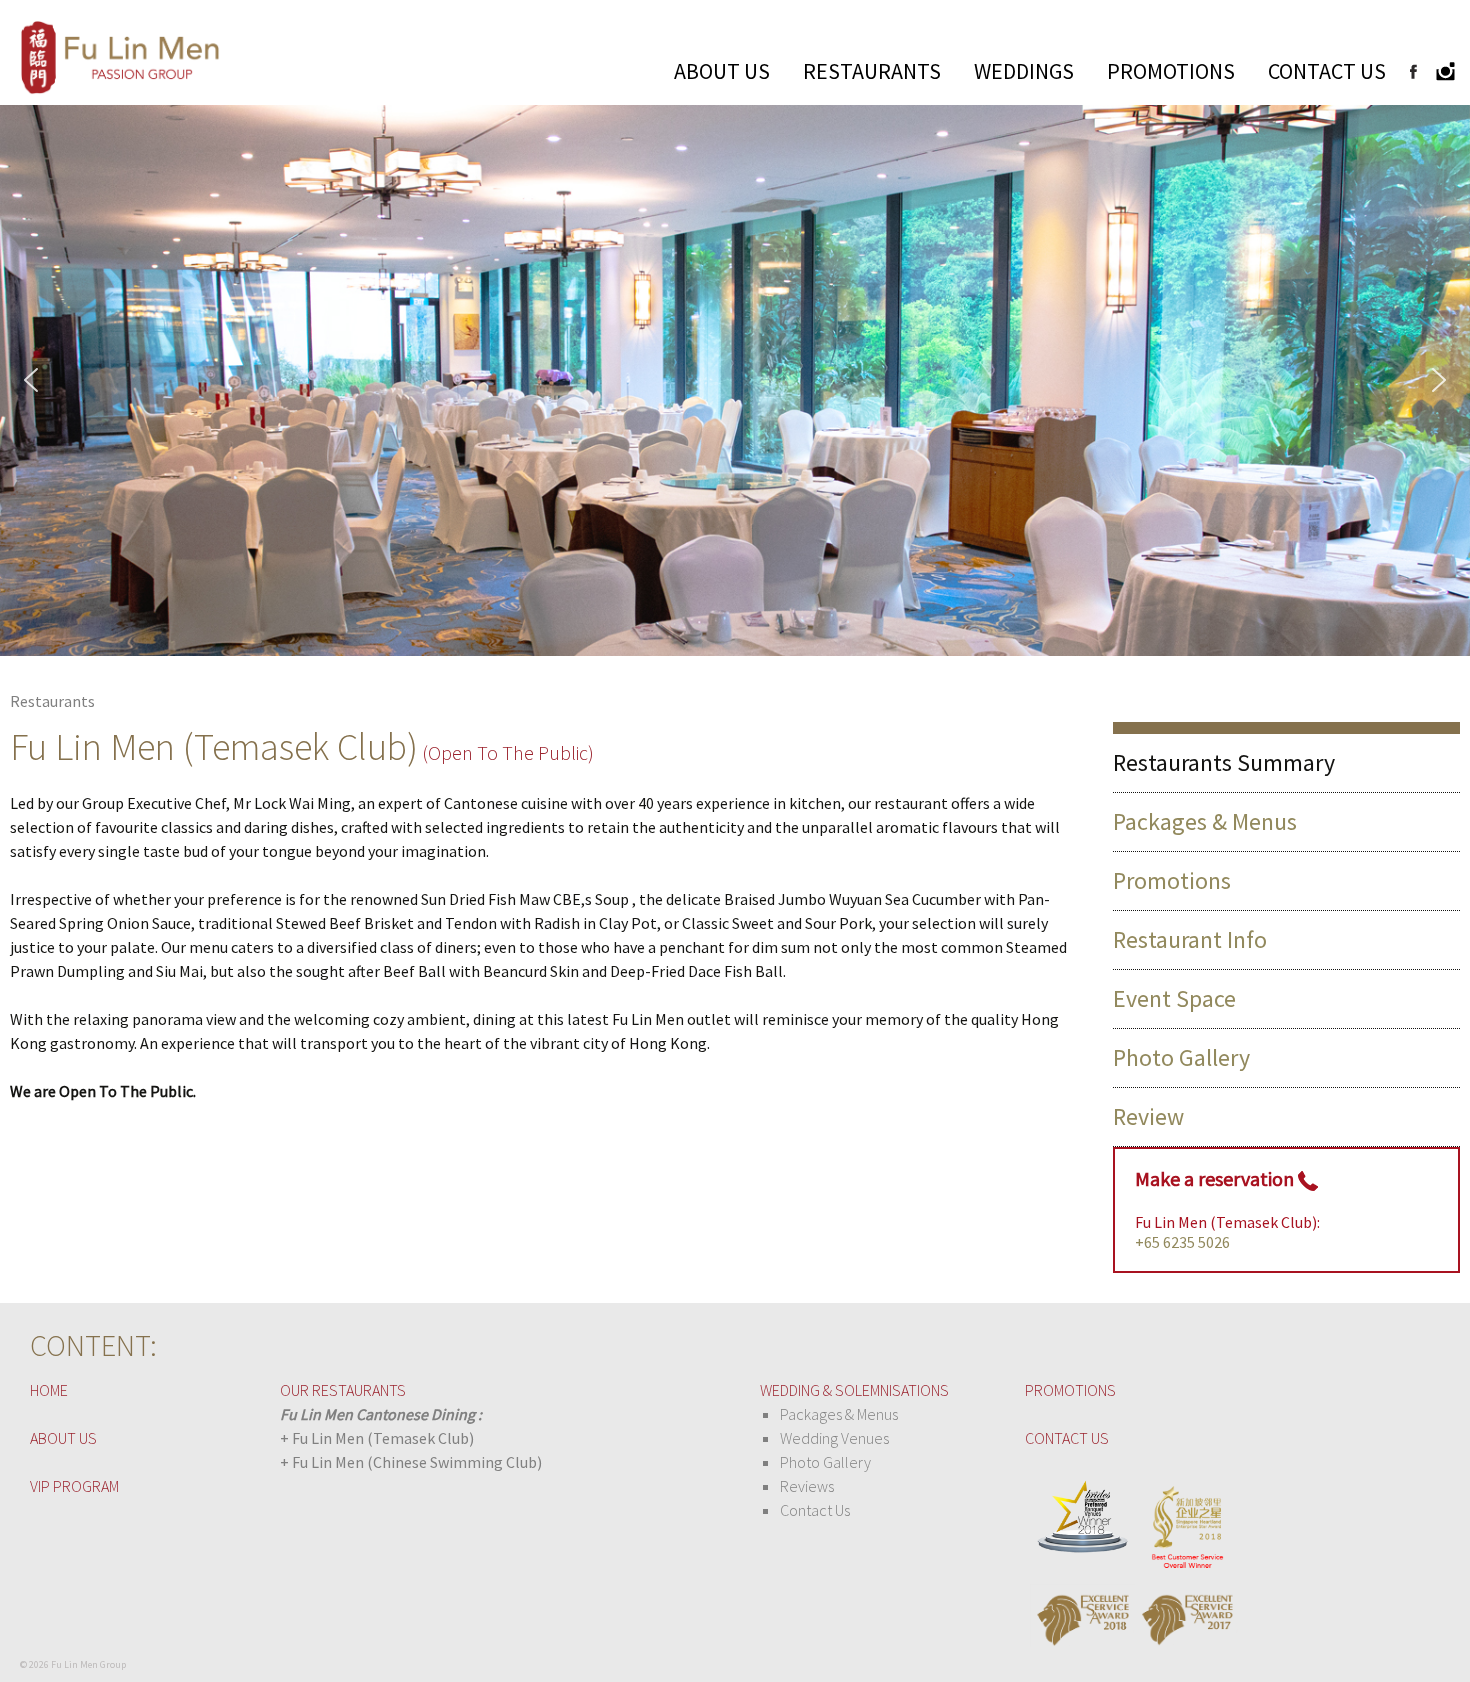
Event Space (1174, 998)
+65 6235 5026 (1182, 1242)
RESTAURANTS (872, 71)
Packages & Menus (1205, 821)
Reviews (807, 1486)
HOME (49, 1390)
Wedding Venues (834, 1438)
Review (1148, 1116)
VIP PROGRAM (74, 1486)
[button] (31, 380)
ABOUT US (722, 71)
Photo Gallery (1181, 1057)
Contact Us (815, 1510)
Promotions (1172, 880)
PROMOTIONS (1171, 71)
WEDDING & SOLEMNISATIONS (854, 1390)
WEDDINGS (1024, 71)
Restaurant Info (1190, 939)
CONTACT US (1327, 71)
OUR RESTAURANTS (343, 1390)
